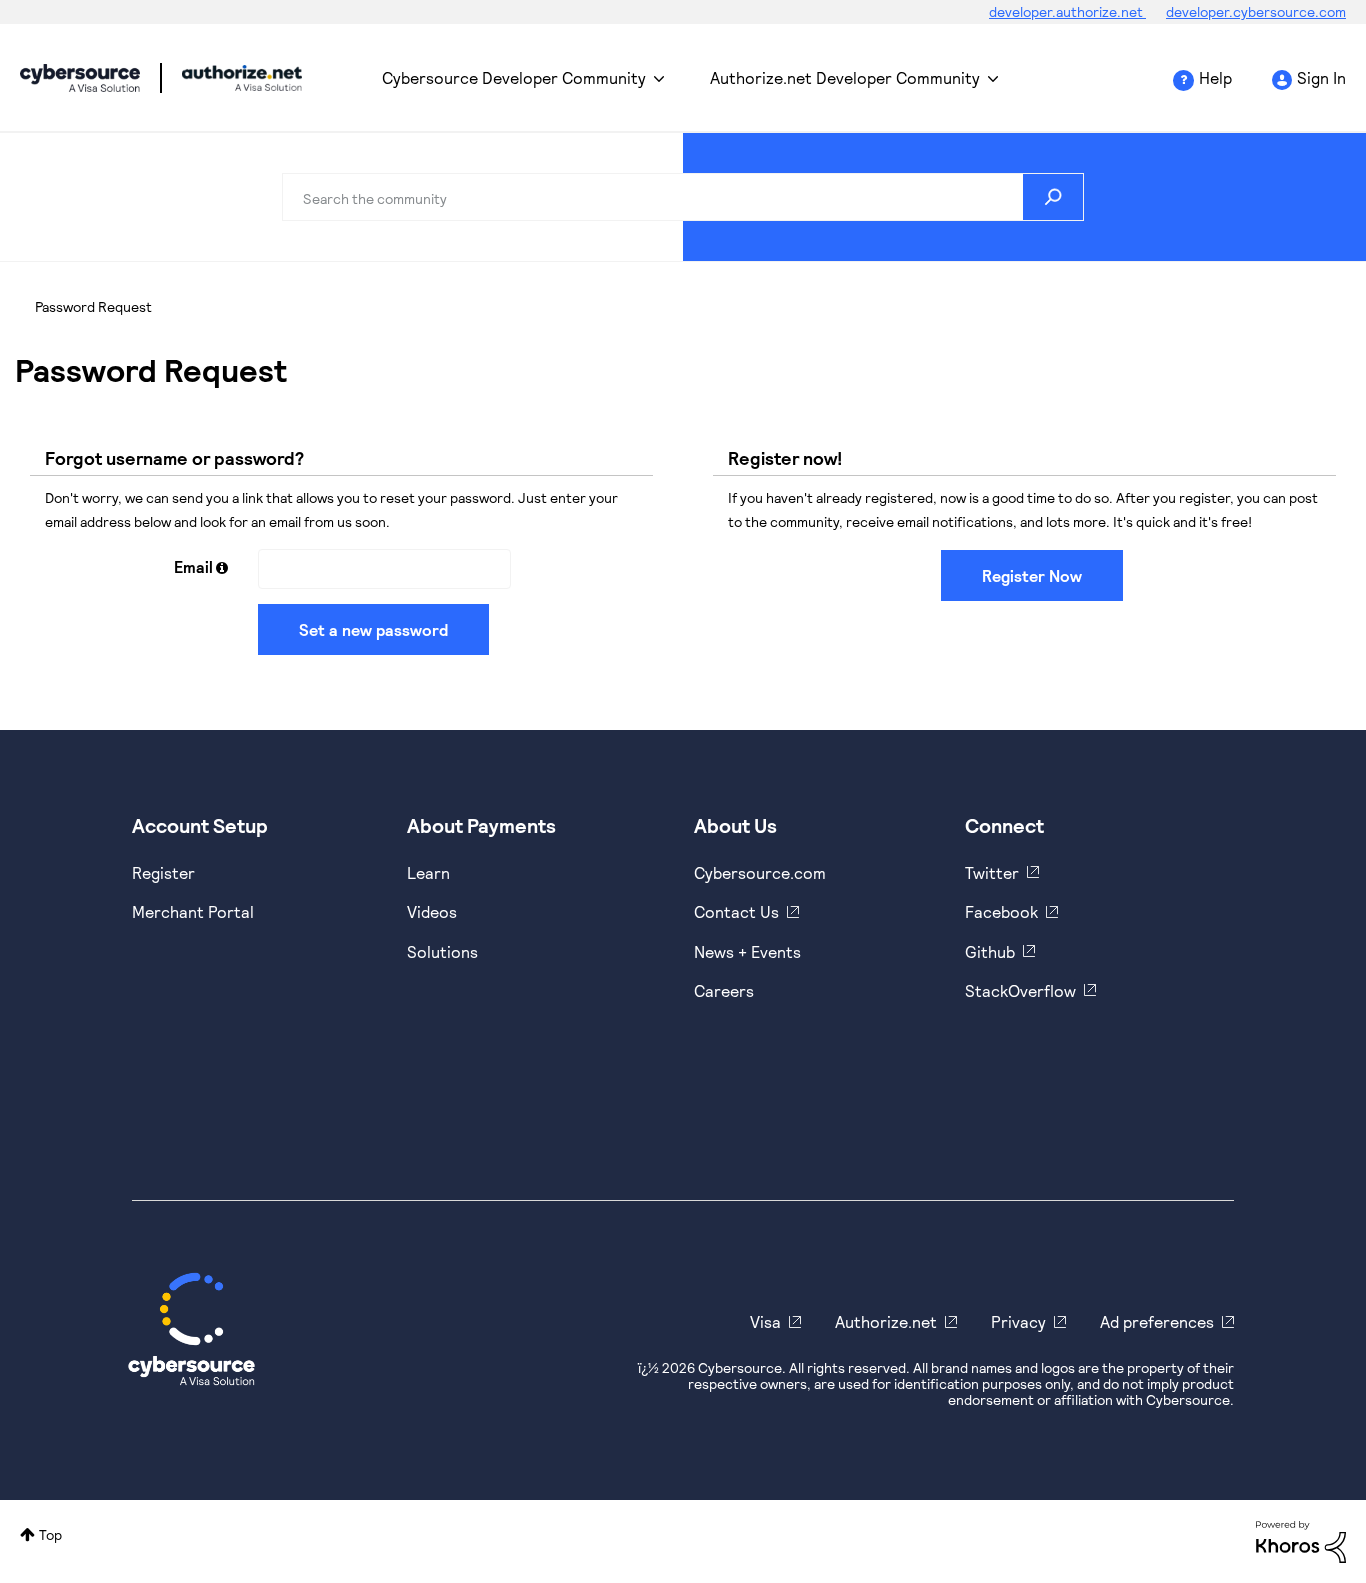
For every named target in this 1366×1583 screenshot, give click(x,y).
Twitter (992, 872)
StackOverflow (1020, 990)
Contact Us (736, 911)
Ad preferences (1157, 1321)
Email (193, 566)
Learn (428, 872)
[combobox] (683, 197)
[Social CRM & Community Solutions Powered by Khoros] (1301, 1539)
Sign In (1321, 77)
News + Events (747, 951)
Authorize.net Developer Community (845, 77)
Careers (724, 990)
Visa (765, 1321)
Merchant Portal (193, 911)
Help (1215, 77)
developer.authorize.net (1067, 11)
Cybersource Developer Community (80, 78)
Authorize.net (886, 1321)
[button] (222, 567)
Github (990, 951)
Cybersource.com (760, 872)
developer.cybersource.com (1256, 11)
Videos (432, 911)
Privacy (1018, 1321)
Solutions (442, 951)
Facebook (1001, 911)
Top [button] (50, 1534)
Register (163, 872)
